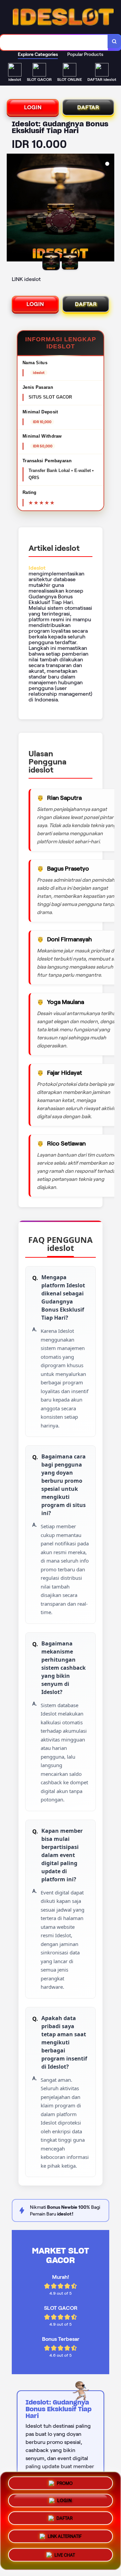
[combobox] (54, 42)
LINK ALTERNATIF (65, 2539)
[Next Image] (109, 209)
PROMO (65, 2484)
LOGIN (33, 107)
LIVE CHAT (65, 2556)
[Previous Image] (12, 209)
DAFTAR (88, 107)
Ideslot (37, 568)
